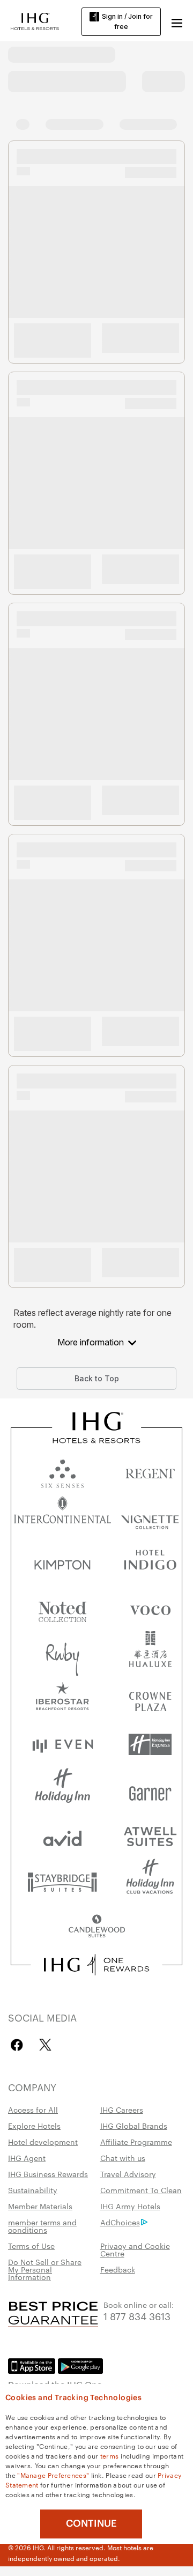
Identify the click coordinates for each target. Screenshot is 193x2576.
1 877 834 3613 (137, 2316)
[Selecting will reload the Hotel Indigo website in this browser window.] (150, 1562)
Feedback (118, 2269)
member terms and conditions (42, 2226)
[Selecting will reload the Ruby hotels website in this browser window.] (62, 1653)
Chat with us (123, 2158)
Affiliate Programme (136, 2142)
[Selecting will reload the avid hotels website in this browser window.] (62, 1836)
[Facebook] (19, 2045)
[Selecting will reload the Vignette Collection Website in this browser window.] (150, 1517)
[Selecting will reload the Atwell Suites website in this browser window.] (150, 1836)
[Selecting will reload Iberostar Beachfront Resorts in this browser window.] (62, 1699)
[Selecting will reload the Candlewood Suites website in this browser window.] (96, 1927)
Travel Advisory (128, 2174)
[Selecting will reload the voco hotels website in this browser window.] (150, 1608)
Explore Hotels (34, 2126)
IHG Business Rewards (48, 2174)
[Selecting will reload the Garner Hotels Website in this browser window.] (150, 1790)
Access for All (33, 2109)
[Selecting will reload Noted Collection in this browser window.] (62, 1608)
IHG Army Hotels (130, 2206)
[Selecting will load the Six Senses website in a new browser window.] (62, 1471)
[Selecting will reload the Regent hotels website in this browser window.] (150, 1471)
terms (110, 2455)
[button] (177, 21)
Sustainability (33, 2190)
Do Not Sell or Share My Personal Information (45, 2269)
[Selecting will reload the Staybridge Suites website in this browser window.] (62, 1881)
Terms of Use (31, 2246)
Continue (91, 2523)
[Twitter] (45, 2045)
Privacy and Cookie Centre (135, 2249)
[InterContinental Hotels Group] (35, 20)
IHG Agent (27, 2158)
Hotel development (43, 2142)
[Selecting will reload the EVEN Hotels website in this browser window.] (62, 1745)
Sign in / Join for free (127, 21)
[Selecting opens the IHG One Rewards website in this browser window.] (96, 1965)
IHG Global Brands (134, 2126)
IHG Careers (122, 2109)
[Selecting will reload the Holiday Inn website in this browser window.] (62, 1790)
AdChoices (120, 2222)
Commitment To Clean (141, 2190)
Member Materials (40, 2206)
